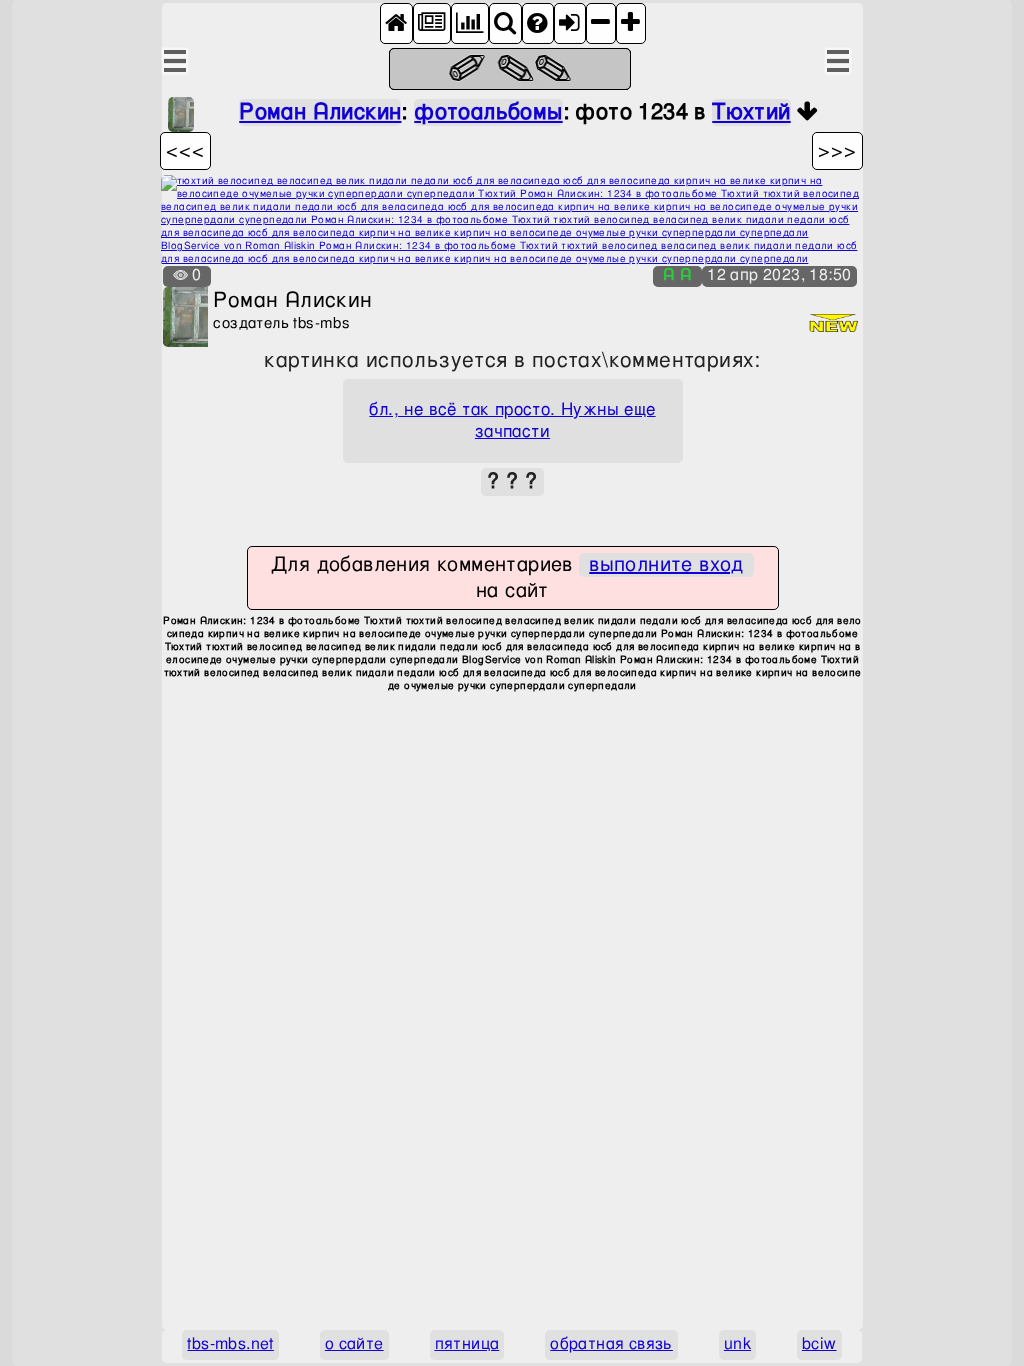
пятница (467, 1344)
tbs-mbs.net (230, 1344)
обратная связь (611, 1344)
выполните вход (666, 565)
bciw (819, 1344)
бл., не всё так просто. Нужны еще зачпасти (512, 421)
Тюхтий (751, 112)
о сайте (354, 1344)
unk (737, 1344)
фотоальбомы (488, 112)
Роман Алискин (320, 112)
